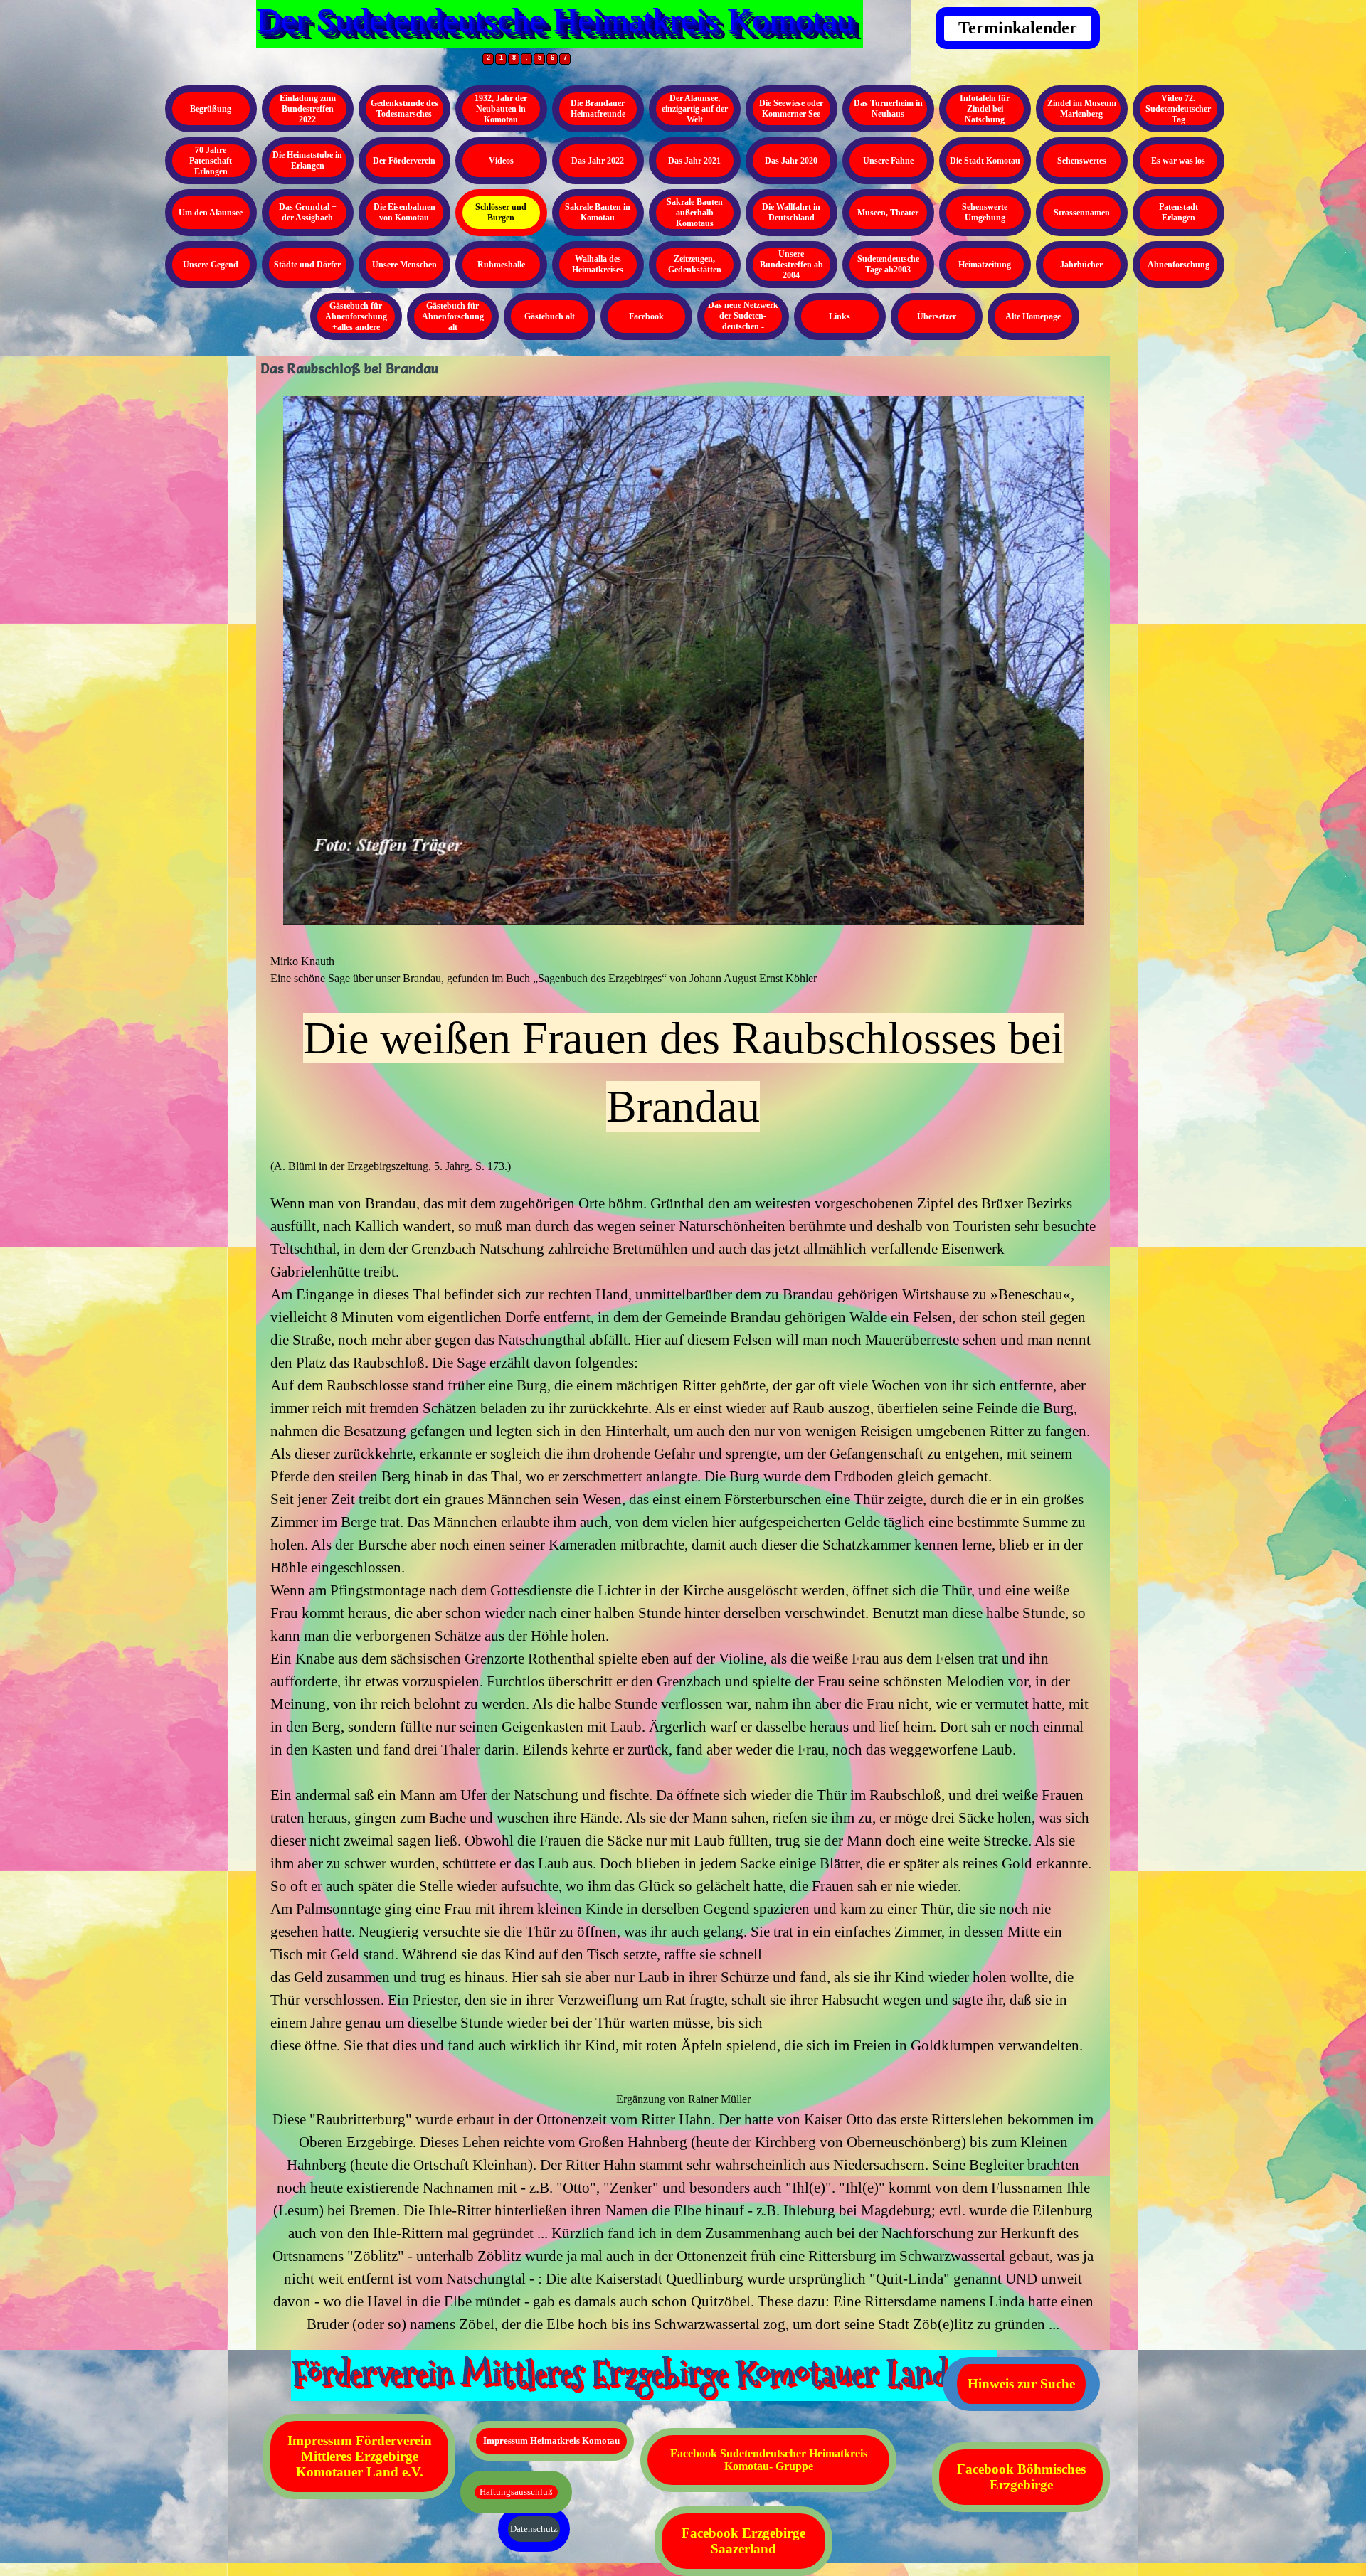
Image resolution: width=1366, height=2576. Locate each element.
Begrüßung (211, 109)
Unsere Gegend (211, 265)
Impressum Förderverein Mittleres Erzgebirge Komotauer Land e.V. (360, 2456)
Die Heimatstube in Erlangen (307, 160)
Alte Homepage (1033, 316)
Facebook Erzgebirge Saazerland (743, 2541)
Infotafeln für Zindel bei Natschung (985, 109)
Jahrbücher (1081, 265)
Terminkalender (1018, 28)
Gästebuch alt (550, 316)
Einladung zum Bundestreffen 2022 (308, 109)
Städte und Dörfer (307, 265)
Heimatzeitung (985, 265)
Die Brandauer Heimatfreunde (598, 108)
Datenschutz (534, 2529)
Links (840, 316)
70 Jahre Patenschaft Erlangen (211, 161)
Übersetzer (937, 316)
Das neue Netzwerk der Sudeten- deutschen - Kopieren (743, 321)
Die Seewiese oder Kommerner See (791, 108)
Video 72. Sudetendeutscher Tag (1178, 109)
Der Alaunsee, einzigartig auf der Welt (695, 109)
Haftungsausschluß (516, 2492)
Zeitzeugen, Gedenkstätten (695, 264)
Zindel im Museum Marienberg (1082, 108)
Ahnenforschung (1179, 265)
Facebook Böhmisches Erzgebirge (1021, 2477)
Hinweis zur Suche (1021, 2384)
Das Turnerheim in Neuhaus (888, 108)
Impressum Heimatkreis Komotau (551, 2441)
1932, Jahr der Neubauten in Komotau (501, 109)
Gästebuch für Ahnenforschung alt (453, 316)
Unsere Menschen (404, 265)
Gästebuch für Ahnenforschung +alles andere (356, 316)
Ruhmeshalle (501, 265)
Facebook (646, 316)
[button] (683, 2065)
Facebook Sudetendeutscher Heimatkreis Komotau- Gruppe (769, 2460)
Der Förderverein (404, 161)
